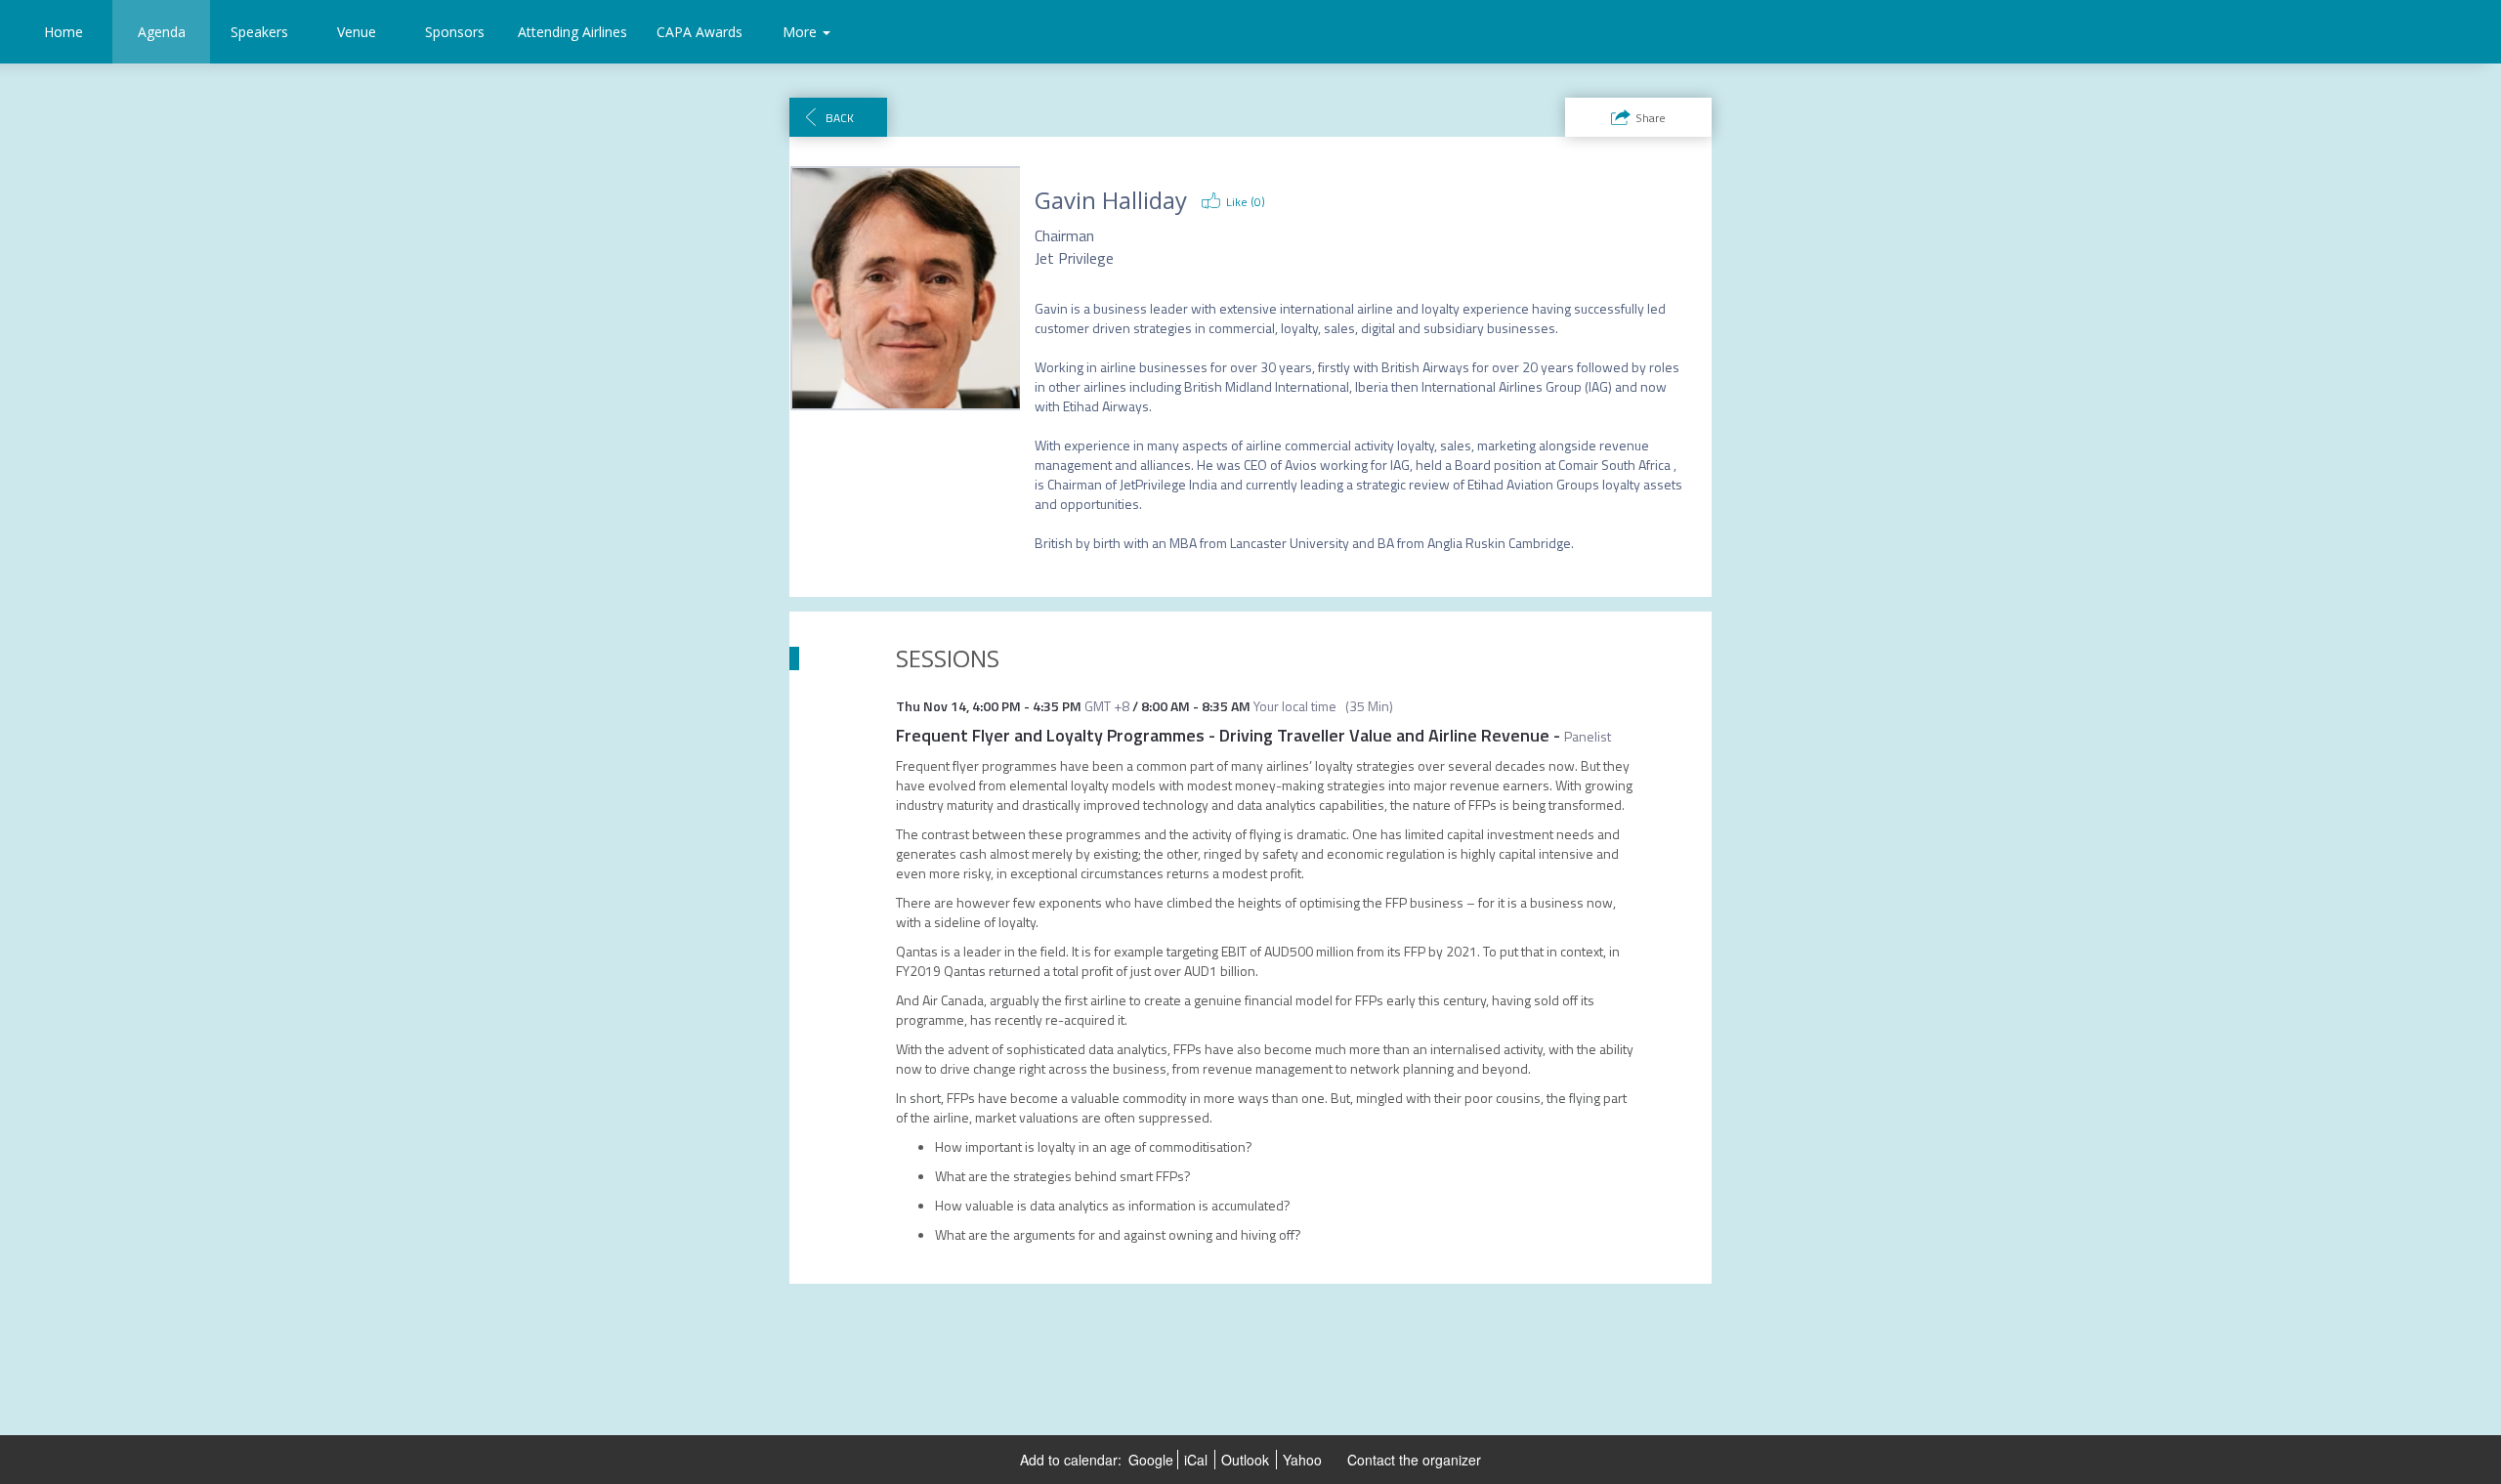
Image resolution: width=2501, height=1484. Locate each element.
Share (1651, 118)
